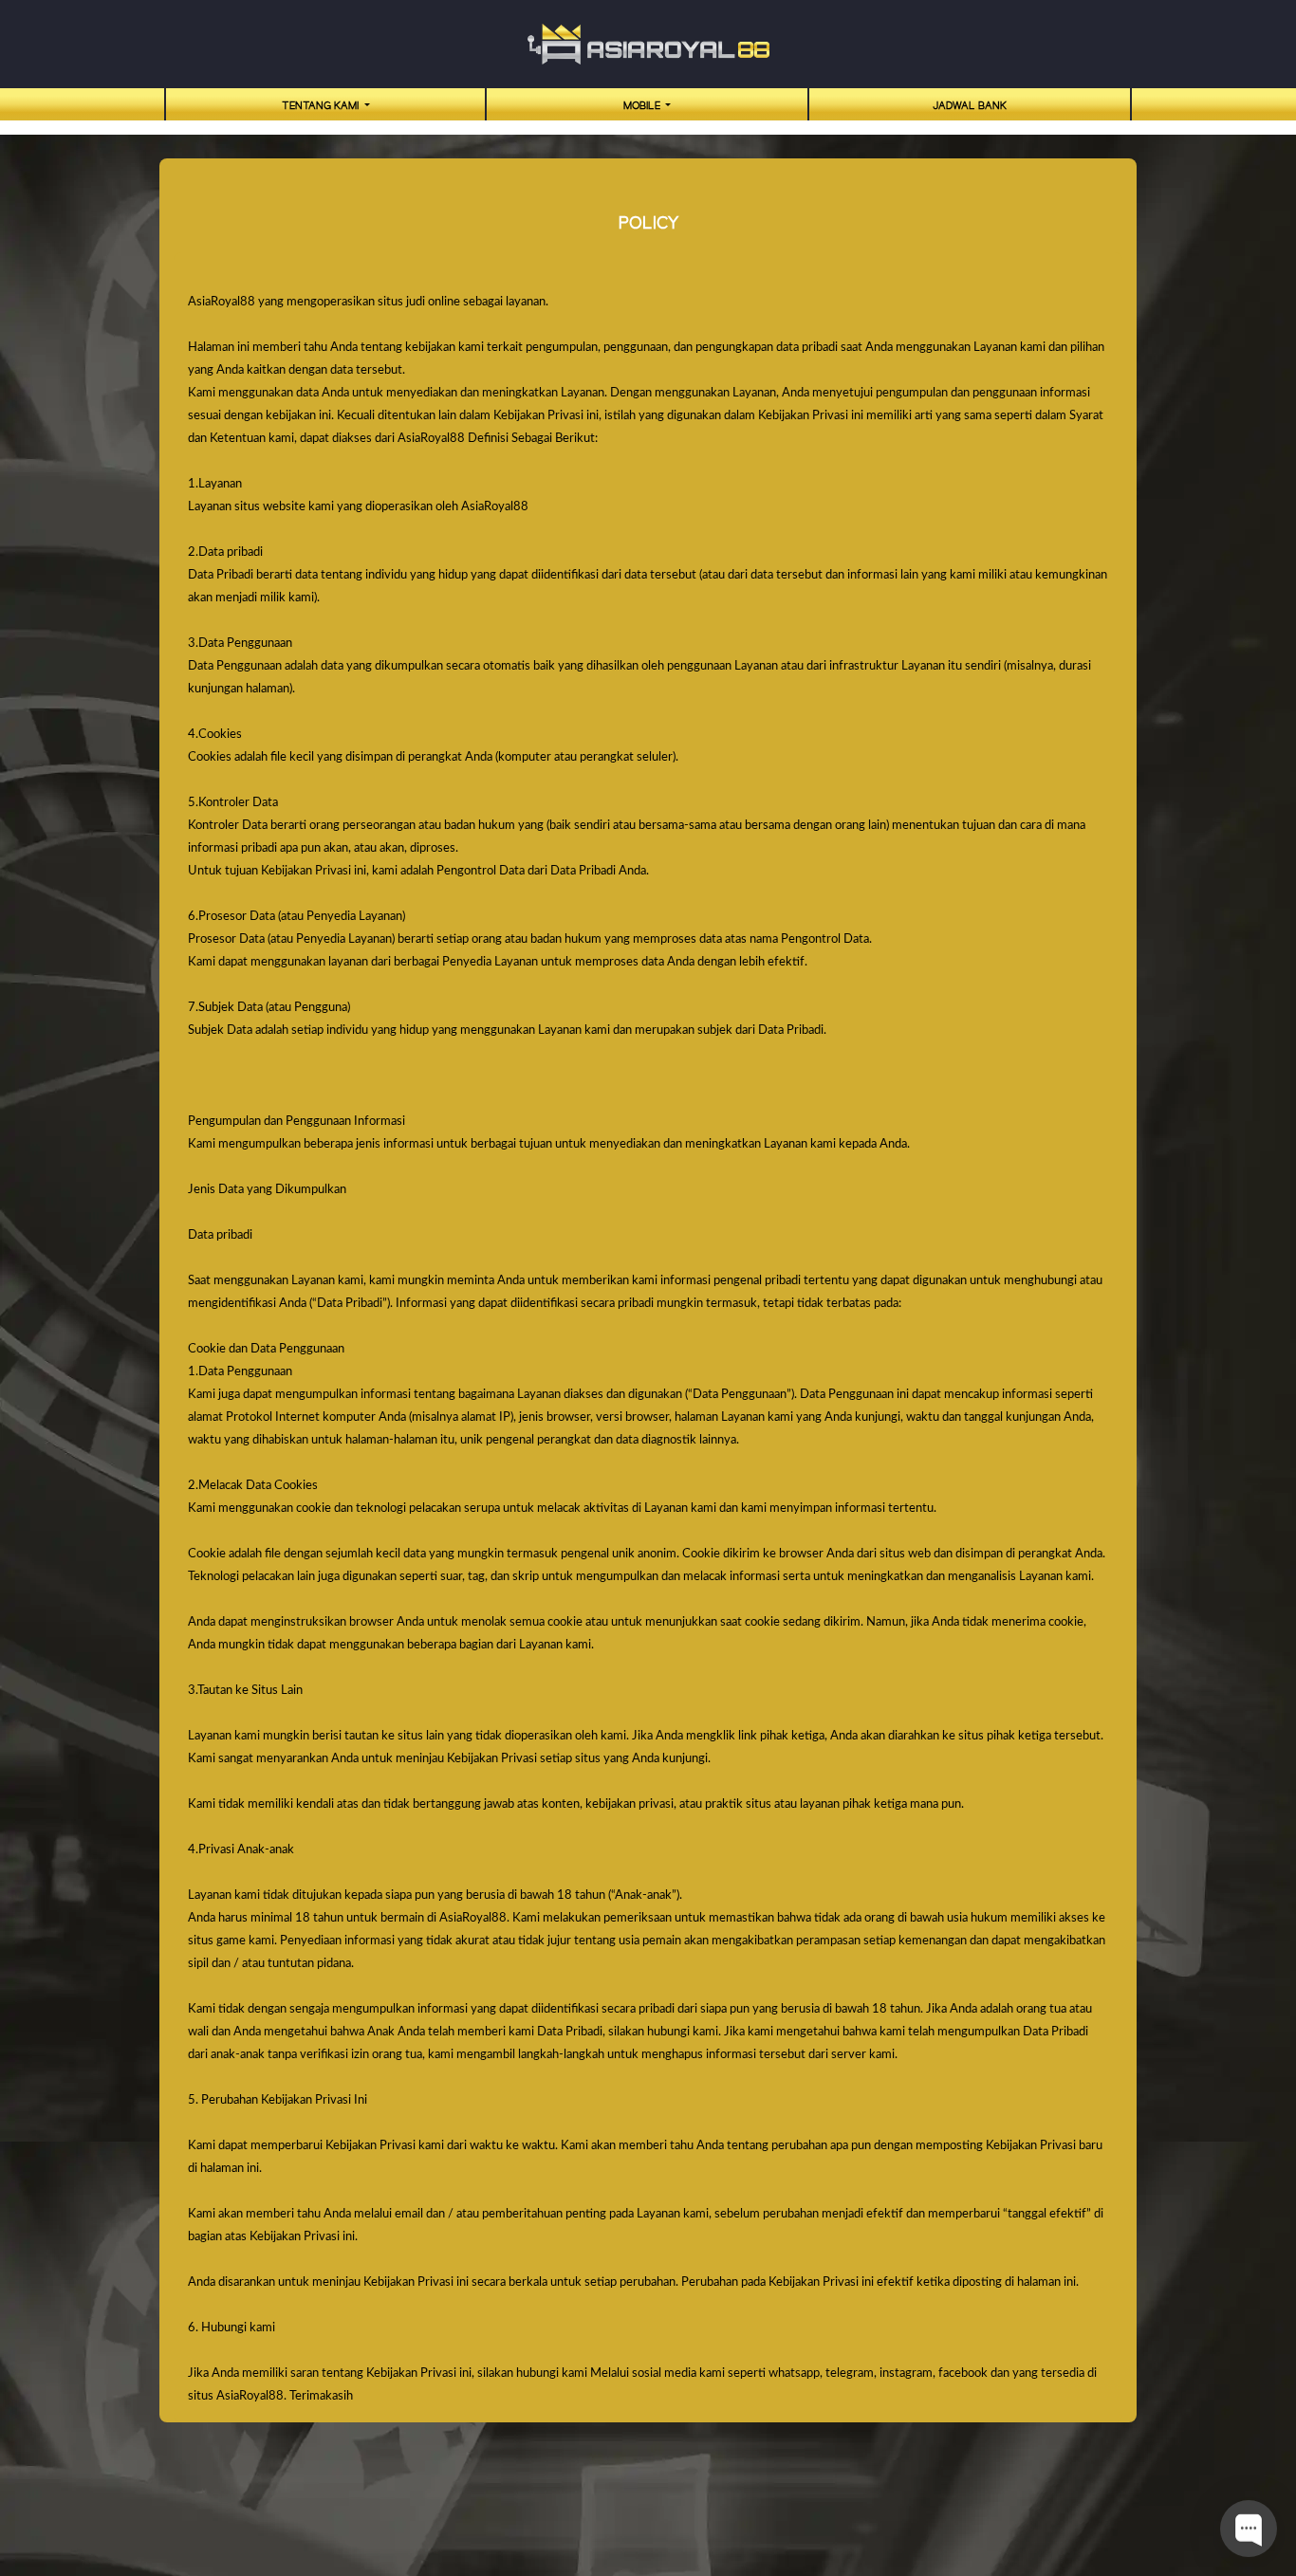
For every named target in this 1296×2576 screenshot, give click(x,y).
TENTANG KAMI (322, 106)
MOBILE (643, 106)
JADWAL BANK (970, 106)
